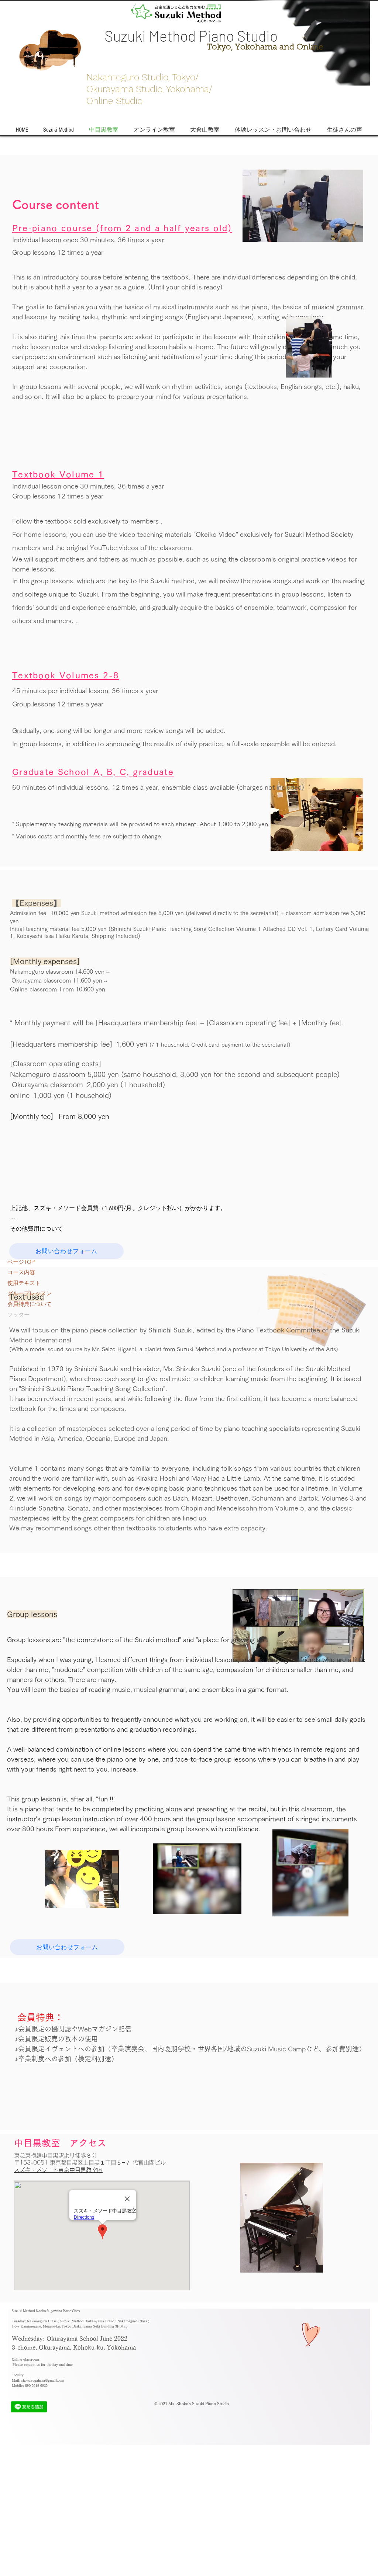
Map (124, 2326)
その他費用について (37, 1229)
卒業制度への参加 (45, 2059)
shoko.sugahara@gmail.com (43, 2380)
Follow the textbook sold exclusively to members (85, 521)
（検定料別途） (94, 2059)
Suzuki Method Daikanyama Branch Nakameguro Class (104, 2321)
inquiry (18, 2375)
